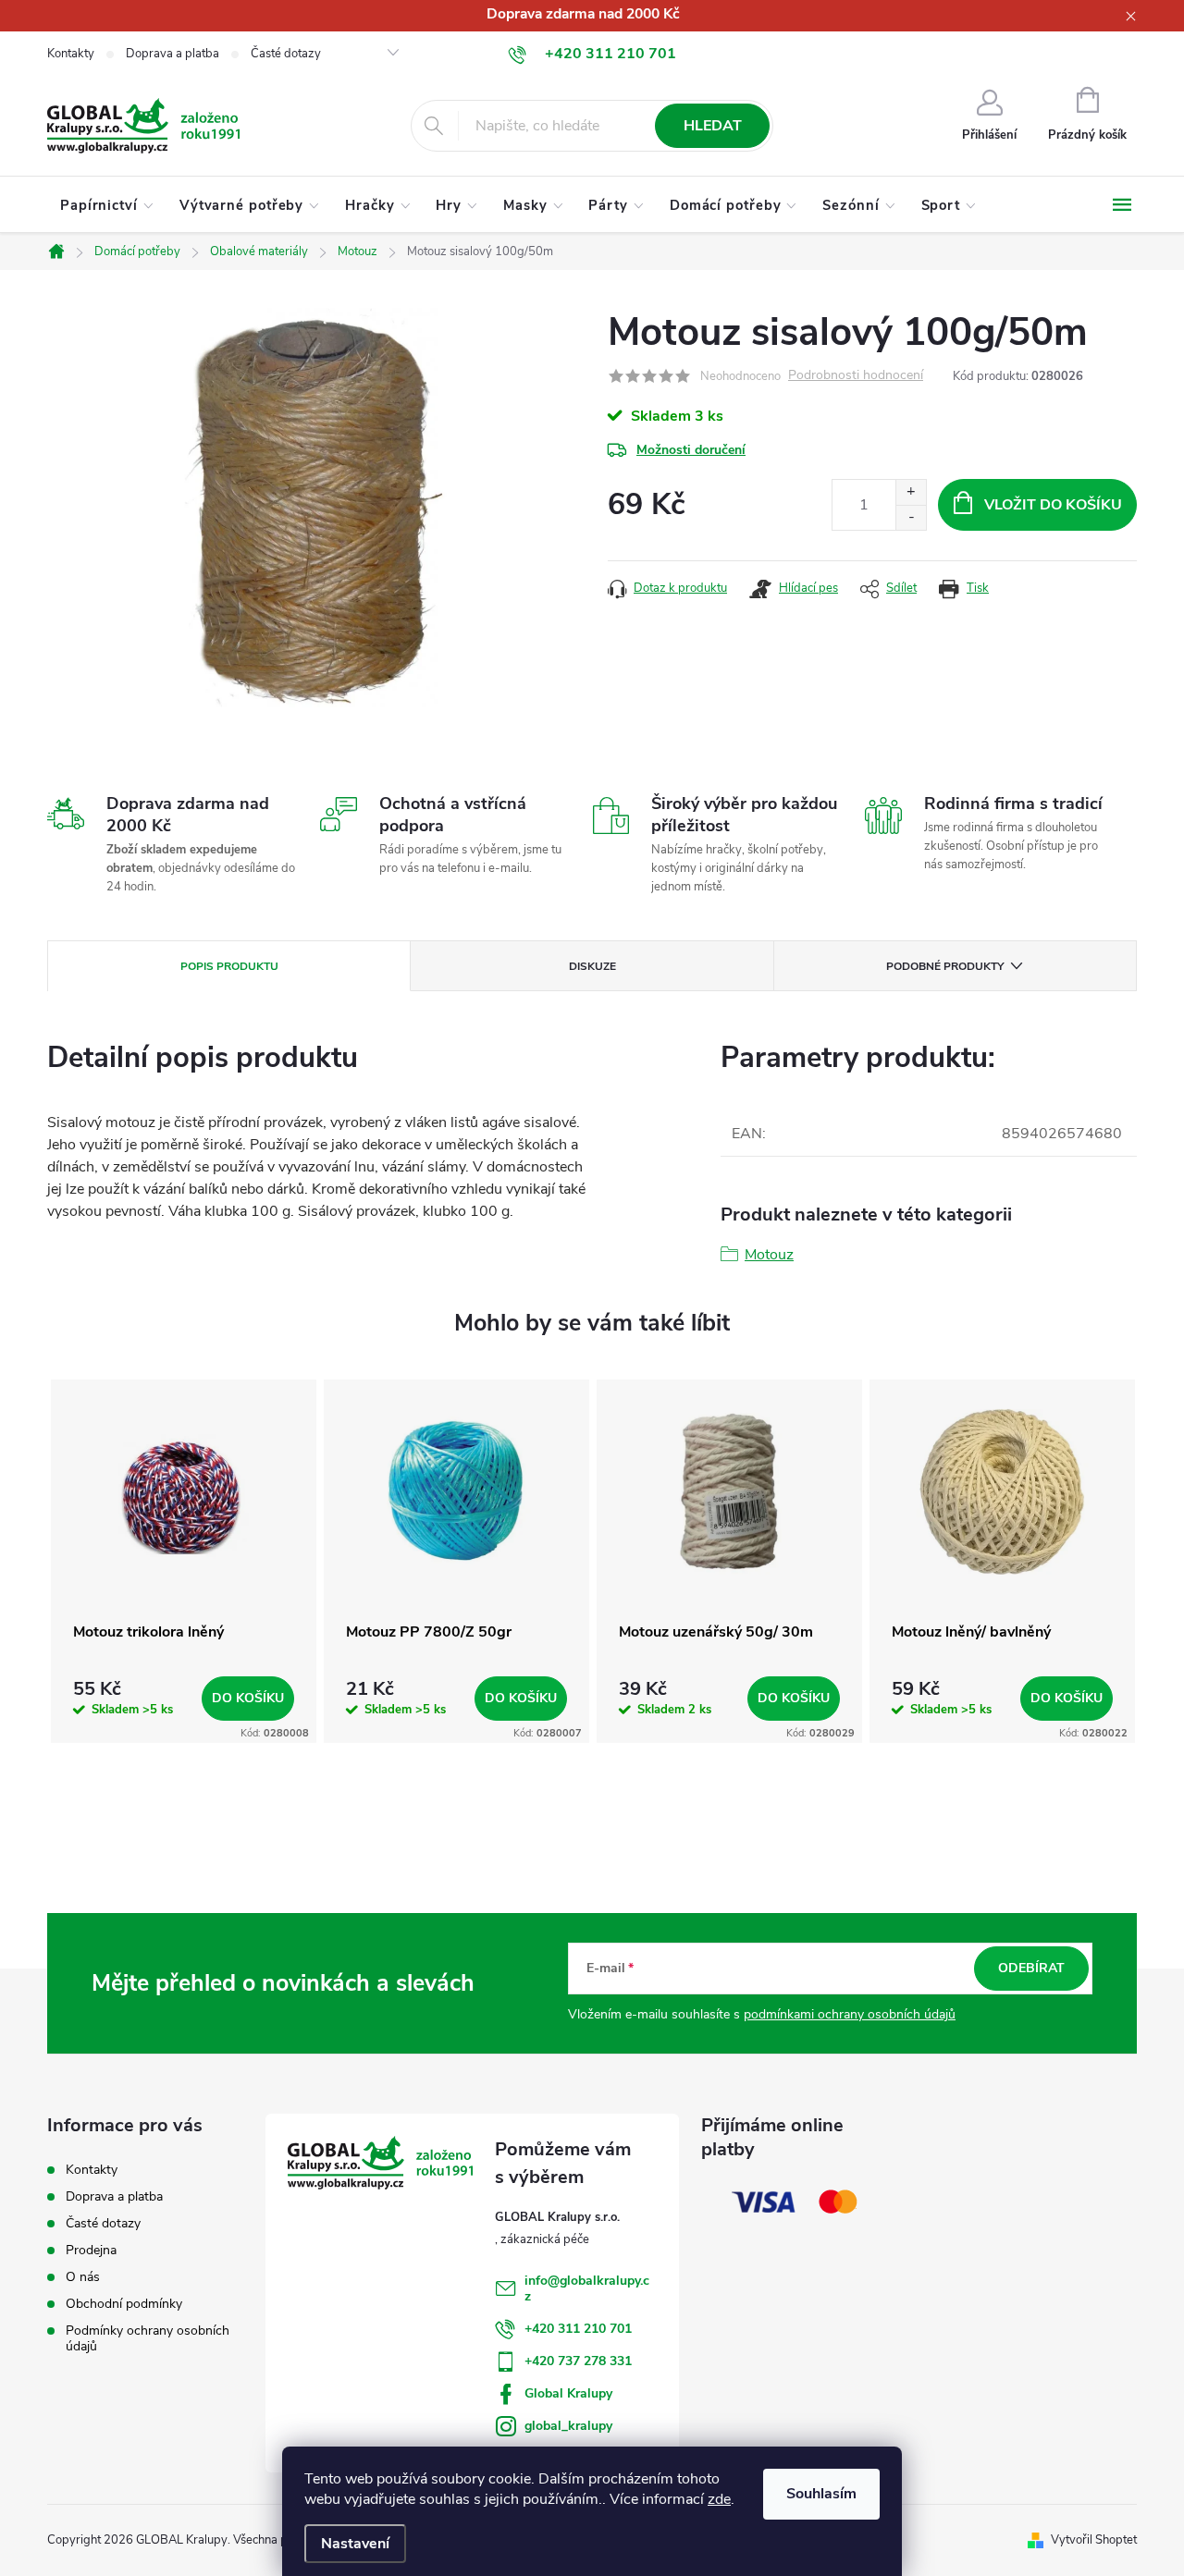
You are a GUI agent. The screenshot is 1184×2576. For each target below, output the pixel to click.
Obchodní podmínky (124, 2304)
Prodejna (91, 2250)
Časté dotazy (286, 54)
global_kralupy (568, 2426)
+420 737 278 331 (578, 2361)
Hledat (713, 126)
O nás (83, 2277)
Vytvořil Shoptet (1094, 2540)
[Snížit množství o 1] (911, 517)
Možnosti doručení (691, 450)
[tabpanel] (184, 1562)
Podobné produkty (945, 966)
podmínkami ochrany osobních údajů (850, 2014)
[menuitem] (107, 205)
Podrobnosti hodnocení (856, 376)
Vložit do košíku (1053, 505)
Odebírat (1031, 1968)
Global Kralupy (568, 2393)
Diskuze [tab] (592, 966)
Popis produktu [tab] (229, 966)
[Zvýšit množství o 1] (911, 492)
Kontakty (71, 54)
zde (719, 2499)
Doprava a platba (173, 54)
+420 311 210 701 (578, 2329)
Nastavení (355, 2544)
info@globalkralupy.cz (587, 2288)
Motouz (769, 1255)
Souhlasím (821, 2494)
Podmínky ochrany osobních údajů (148, 2338)
